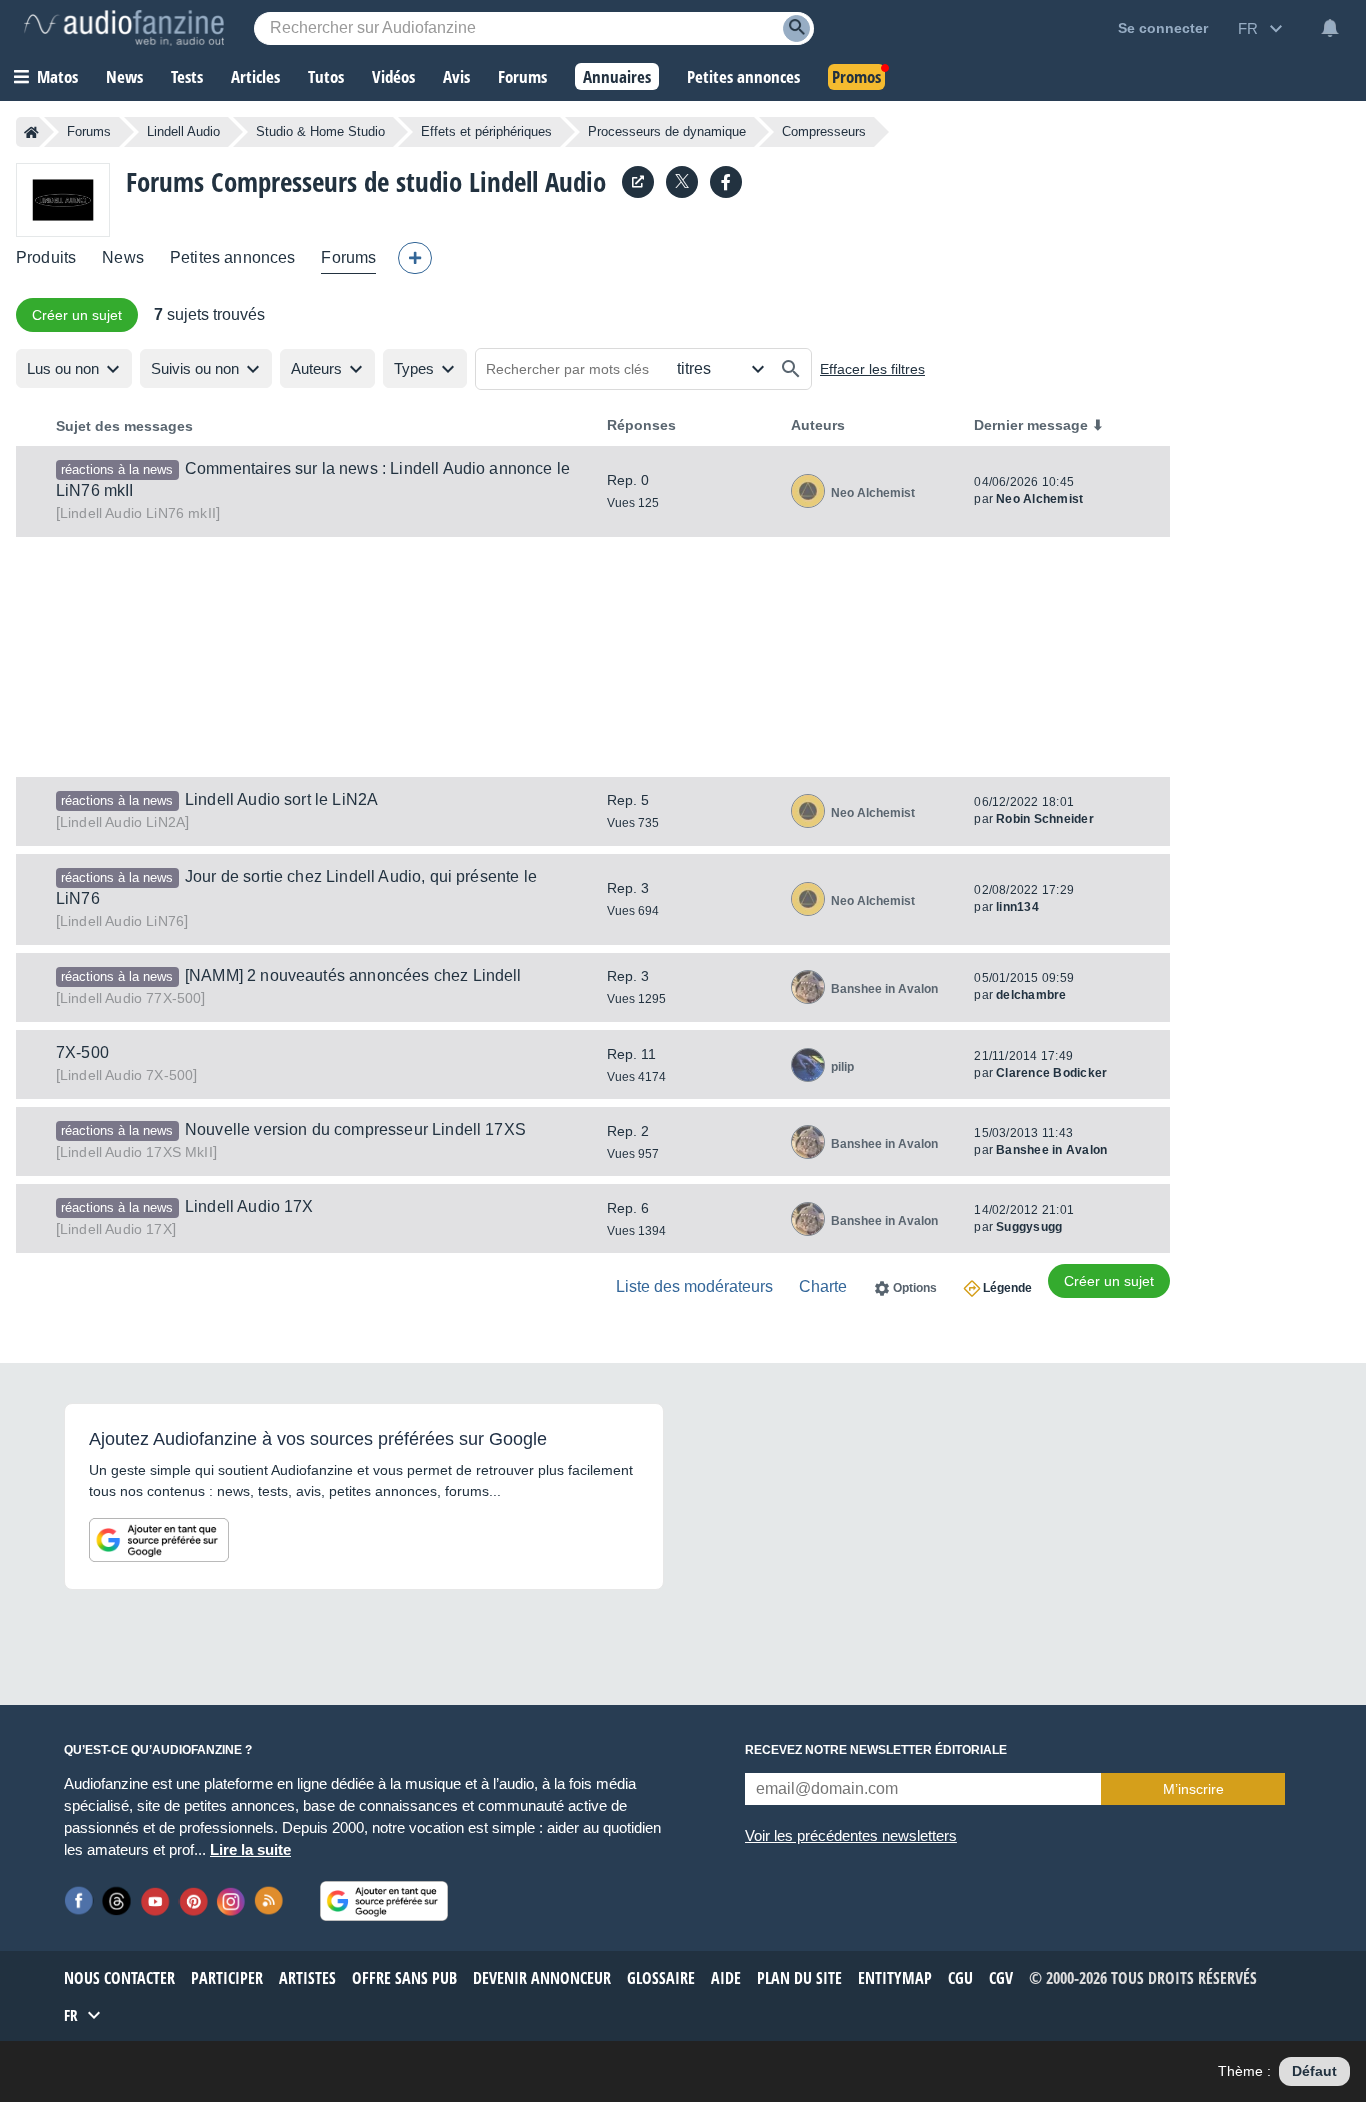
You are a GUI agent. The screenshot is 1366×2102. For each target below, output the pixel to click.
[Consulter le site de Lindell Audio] (638, 182)
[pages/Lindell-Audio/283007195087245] (726, 182)
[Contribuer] (415, 258)
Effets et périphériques (486, 131)
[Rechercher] (791, 369)
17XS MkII (136, 1152)
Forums (89, 131)
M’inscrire (1193, 1789)
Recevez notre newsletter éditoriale (876, 1750)
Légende (1007, 1288)
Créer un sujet (77, 315)
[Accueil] (31, 132)
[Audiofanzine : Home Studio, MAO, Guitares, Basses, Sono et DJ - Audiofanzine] (124, 28)
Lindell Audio (183, 131)
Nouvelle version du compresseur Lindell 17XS (355, 1129)
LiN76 (122, 921)
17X (116, 1229)
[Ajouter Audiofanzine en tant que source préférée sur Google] (159, 1540)
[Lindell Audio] (63, 199)
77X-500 (130, 998)
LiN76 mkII (138, 513)
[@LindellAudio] (682, 182)
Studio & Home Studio (320, 131)
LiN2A (122, 822)
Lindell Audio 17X (249, 1206)
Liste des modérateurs (694, 1286)
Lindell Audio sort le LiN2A (281, 799)
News (123, 257)
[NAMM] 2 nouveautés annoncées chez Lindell (353, 975)
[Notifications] (1330, 28)
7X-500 (82, 1052)
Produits (46, 257)
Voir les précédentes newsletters (851, 1835)
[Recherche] (796, 28)
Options (915, 1288)
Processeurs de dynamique (667, 131)
